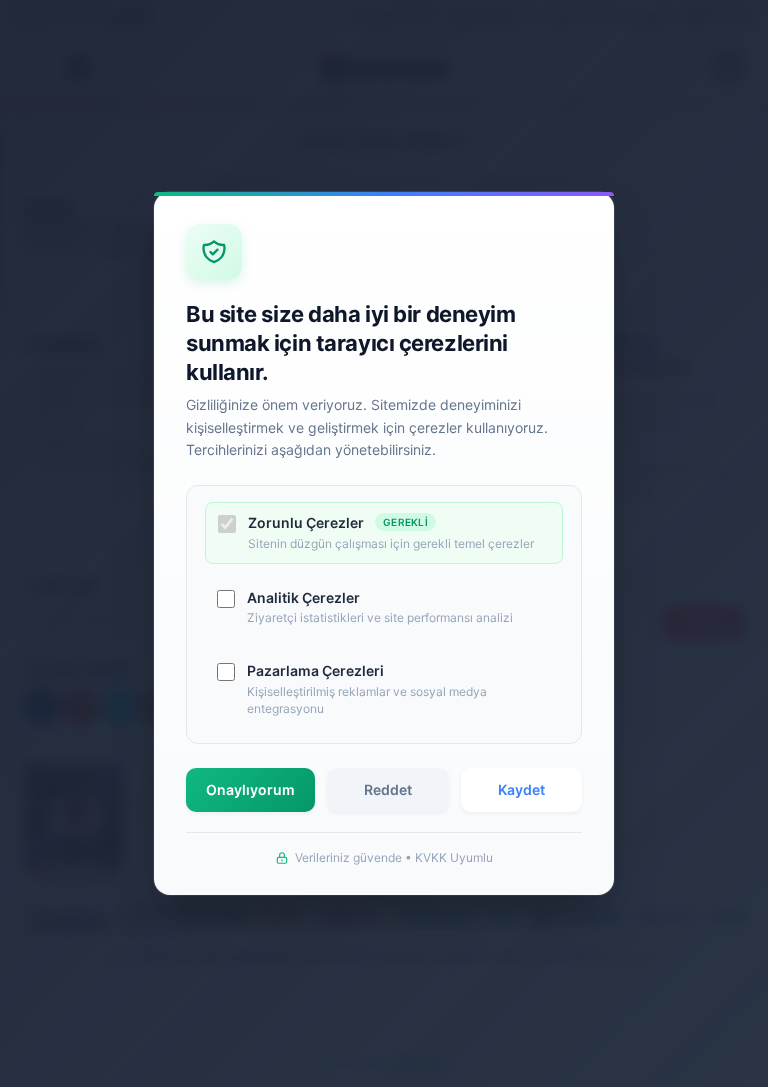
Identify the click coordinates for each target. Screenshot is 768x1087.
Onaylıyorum (250, 789)
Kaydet (521, 789)
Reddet (388, 789)
